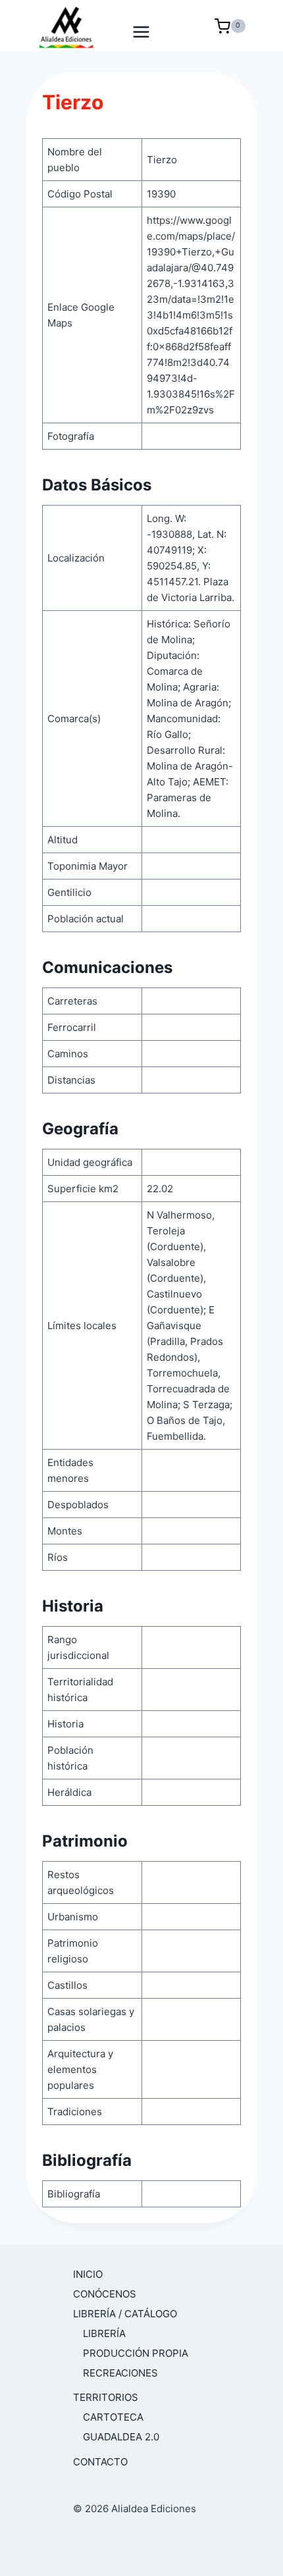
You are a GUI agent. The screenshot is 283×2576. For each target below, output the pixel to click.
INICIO (88, 2274)
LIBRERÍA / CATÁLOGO (125, 2314)
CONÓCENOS (105, 2294)
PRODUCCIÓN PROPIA (136, 2353)
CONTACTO (100, 2462)
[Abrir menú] (142, 26)
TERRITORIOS (106, 2397)
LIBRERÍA (104, 2333)
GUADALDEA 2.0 (121, 2437)
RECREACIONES (120, 2373)
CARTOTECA (113, 2417)
